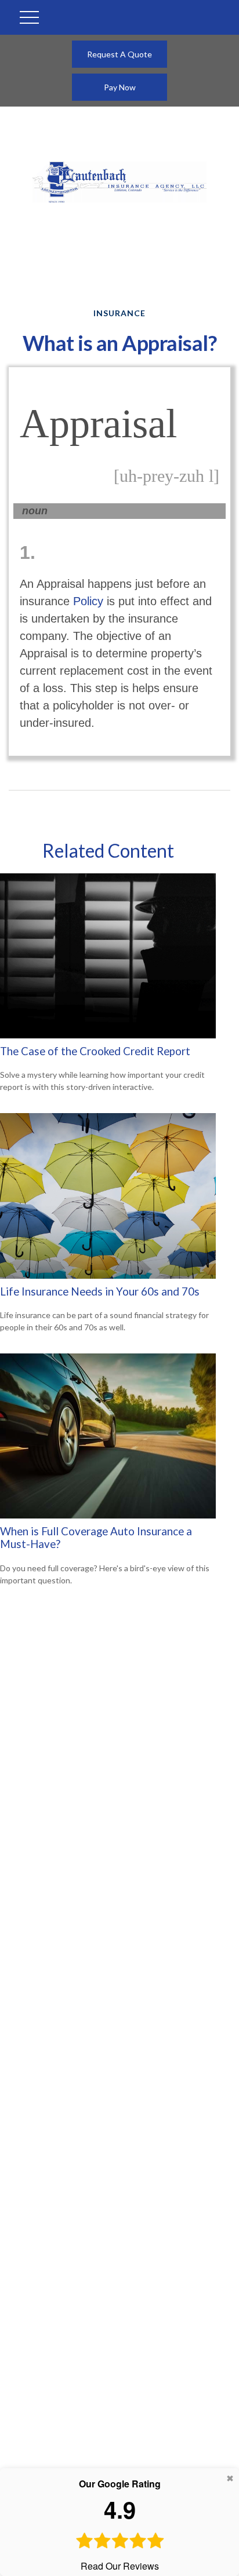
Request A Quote (119, 54)
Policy (88, 601)
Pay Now (120, 87)
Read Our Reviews (120, 2525)
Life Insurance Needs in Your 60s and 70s (100, 1291)
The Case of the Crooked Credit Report (95, 1051)
